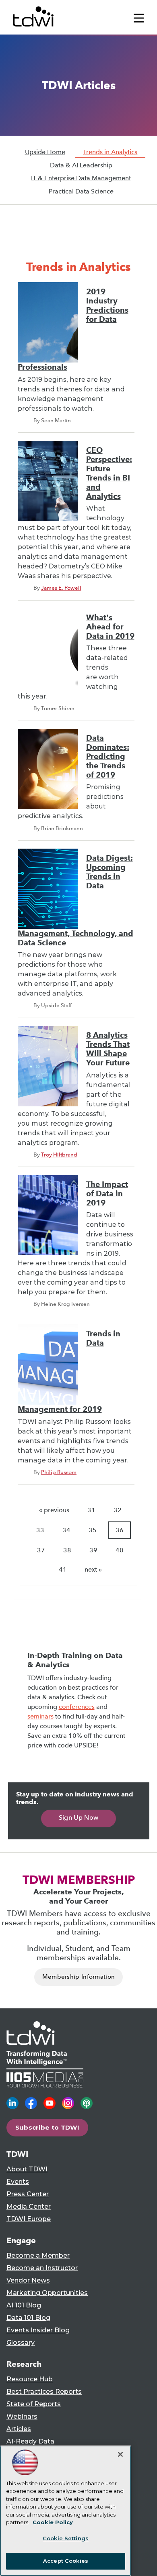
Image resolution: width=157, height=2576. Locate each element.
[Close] (120, 2454)
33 (40, 1530)
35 (93, 1530)
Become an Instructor (42, 2268)
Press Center (28, 2194)
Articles (19, 2429)
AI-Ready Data (30, 2441)
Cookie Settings (66, 2538)
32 (118, 1510)
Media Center (29, 2206)
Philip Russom (59, 1472)
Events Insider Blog (38, 2330)
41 (63, 1569)
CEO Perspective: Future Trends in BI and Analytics (109, 473)
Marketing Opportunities (47, 2293)
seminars (40, 1716)
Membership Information (79, 1977)
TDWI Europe (29, 2219)
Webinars (22, 2416)
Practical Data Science (81, 191)
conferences (77, 1707)
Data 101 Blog (28, 2318)
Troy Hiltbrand (59, 1155)
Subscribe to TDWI (48, 2127)
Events (18, 2182)
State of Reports (34, 2404)
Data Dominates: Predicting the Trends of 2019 (108, 757)
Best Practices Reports (44, 2392)
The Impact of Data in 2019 (107, 1194)
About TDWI (27, 2169)
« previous (54, 1510)
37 (41, 1550)
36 (120, 1530)
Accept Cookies (66, 2561)
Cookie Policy (53, 2522)
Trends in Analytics (110, 152)
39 (93, 1550)
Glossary (21, 2343)
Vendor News (28, 2280)
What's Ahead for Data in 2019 (110, 627)
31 (91, 1510)
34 (66, 1530)
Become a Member (38, 2255)
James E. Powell (61, 588)
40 (120, 1550)
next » (93, 1569)
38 (67, 1550)
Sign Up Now (79, 1817)
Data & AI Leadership (81, 165)
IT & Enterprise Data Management (81, 178)
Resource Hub (30, 2379)
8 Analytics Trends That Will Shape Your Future (108, 1049)
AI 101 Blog (24, 2305)
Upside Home (45, 152)
